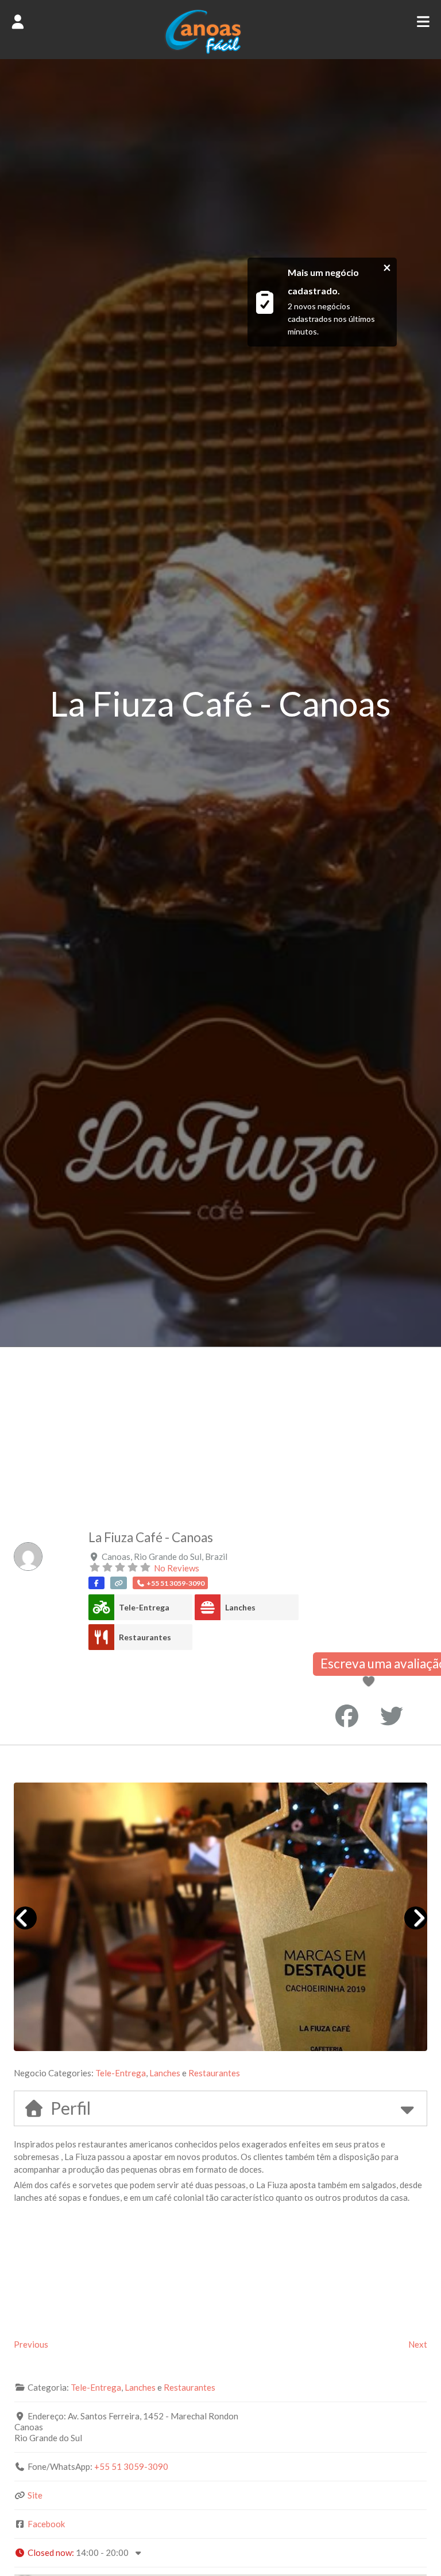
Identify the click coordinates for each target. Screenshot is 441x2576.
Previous (31, 2344)
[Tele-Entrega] (101, 1607)
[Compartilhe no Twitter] (392, 1716)
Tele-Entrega (144, 1607)
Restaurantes (145, 1637)
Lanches (240, 1607)
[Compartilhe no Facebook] (347, 1716)
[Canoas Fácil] (220, 51)
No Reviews (177, 1568)
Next (418, 2344)
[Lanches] (208, 1607)
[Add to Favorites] (370, 1682)
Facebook (46, 2524)
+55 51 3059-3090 (131, 2466)
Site (35, 2495)
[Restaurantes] (101, 1637)
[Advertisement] (220, 1433)
